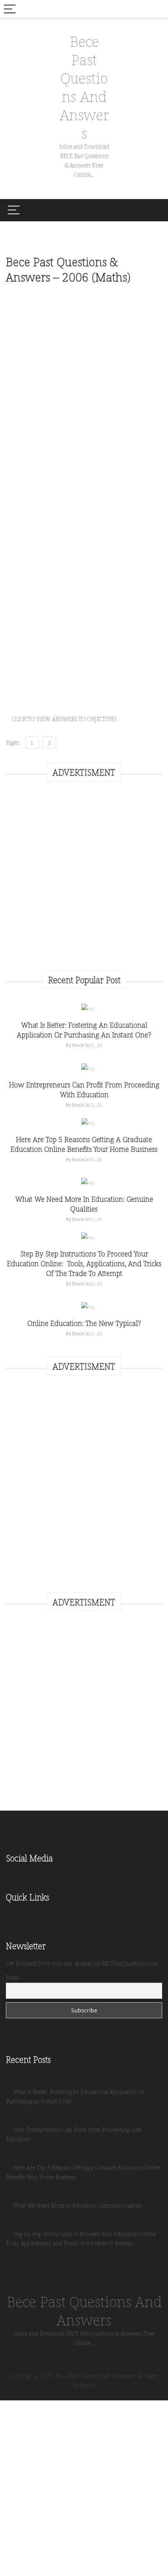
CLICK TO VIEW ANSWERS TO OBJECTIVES (64, 719)
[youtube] (44, 1876)
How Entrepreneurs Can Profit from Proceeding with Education (84, 1090)
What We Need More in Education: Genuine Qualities (84, 1204)
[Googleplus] (27, 1876)
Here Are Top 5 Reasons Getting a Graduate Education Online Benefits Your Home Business (84, 1144)
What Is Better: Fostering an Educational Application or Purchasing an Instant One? (84, 1030)
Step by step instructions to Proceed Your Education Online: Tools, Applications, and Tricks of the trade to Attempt (84, 1263)
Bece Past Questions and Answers (84, 87)
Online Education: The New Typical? (84, 1323)
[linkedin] (36, 1876)
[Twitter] (19, 1876)
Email (12, 1977)
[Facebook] (10, 1876)
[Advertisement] (71, 648)
